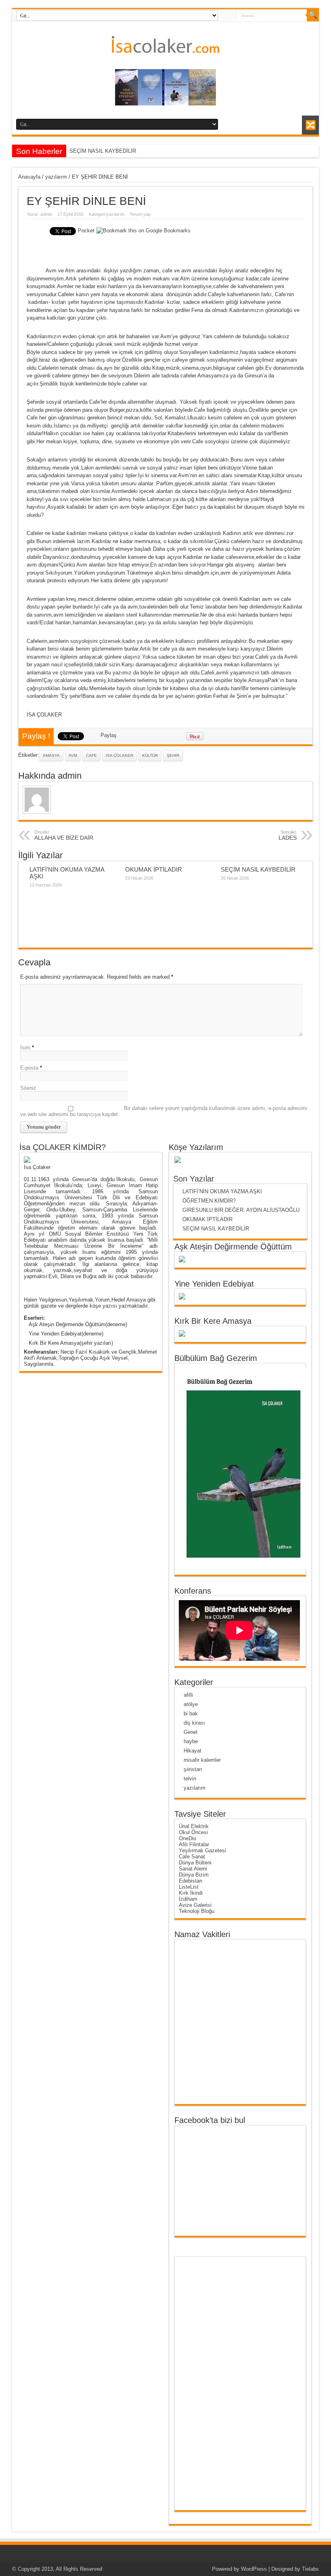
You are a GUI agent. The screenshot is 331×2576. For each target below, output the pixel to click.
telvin (190, 1779)
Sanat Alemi (193, 1869)
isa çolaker (119, 755)
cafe (91, 755)
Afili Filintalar (194, 1844)
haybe (191, 1741)
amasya (51, 755)
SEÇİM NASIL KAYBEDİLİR (103, 151)
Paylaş (109, 735)
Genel (191, 1732)
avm (73, 755)
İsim (25, 1048)
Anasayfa (29, 177)
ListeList (189, 1887)
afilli (188, 1695)
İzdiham (188, 1899)
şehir (173, 755)
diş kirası (194, 1723)
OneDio (187, 1838)
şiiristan (193, 1769)
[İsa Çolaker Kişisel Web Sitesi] (165, 47)
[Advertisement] (210, 2383)
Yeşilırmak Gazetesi (202, 1850)
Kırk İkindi (191, 1893)
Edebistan (191, 1881)
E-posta (29, 1068)
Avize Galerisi (195, 1905)
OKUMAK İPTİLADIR (154, 869)
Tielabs (310, 2569)
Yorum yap (140, 214)
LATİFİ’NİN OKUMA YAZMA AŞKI (222, 1191)
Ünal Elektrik (194, 1826)
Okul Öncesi (193, 1832)
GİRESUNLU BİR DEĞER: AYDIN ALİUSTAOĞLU (243, 1210)
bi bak (191, 1713)
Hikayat (193, 1751)
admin (46, 214)
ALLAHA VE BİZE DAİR (64, 835)
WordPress (254, 2569)
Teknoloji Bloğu (197, 1911)
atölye (191, 1704)
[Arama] (313, 15)
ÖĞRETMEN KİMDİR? (209, 1201)
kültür (150, 755)
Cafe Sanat (192, 1857)
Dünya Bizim (194, 1875)
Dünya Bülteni (195, 1863)
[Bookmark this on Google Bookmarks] (144, 231)
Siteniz (28, 1088)
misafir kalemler (202, 1760)
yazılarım (56, 177)
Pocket (86, 231)
